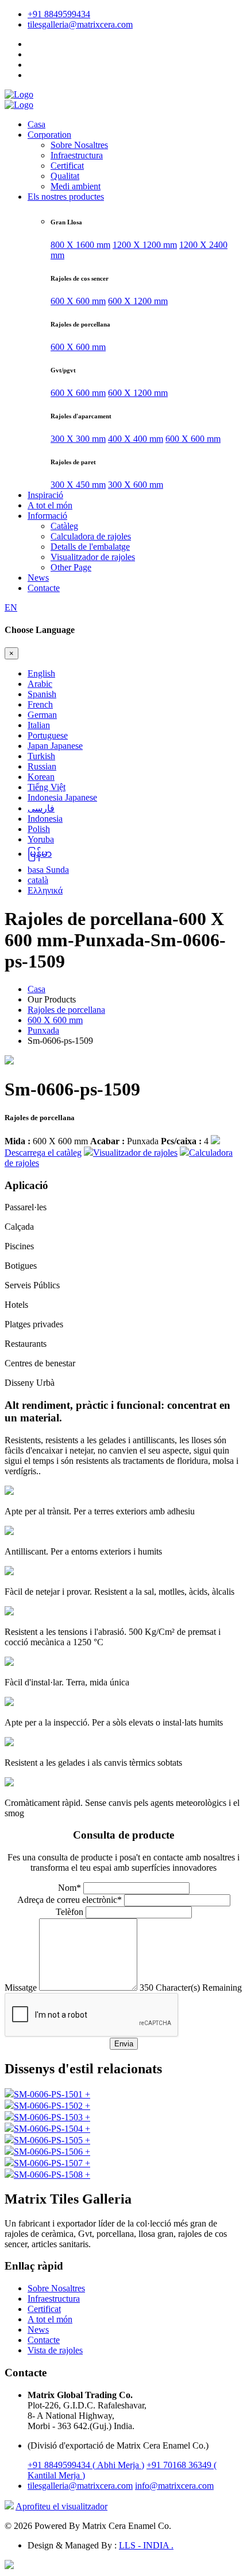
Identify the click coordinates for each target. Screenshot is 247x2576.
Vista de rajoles (55, 2350)
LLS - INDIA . (146, 2545)
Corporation (49, 135)
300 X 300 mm (78, 439)
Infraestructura (77, 155)
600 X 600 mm (78, 301)
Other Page (71, 567)
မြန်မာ (40, 854)
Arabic (40, 684)
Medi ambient (76, 186)
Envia (124, 2044)
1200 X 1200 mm (145, 245)
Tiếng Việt (47, 787)
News (38, 578)
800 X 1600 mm (80, 245)
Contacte (44, 588)
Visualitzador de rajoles (93, 557)
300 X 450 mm (78, 485)
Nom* (70, 1888)
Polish (39, 829)
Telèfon (70, 1912)
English (41, 673)
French (40, 704)
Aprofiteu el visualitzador (61, 2506)
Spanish (42, 694)
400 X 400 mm (136, 439)
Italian (39, 725)
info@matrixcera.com (174, 2486)
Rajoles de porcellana (66, 1010)
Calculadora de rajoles (91, 536)
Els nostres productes (66, 197)
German (42, 715)
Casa (36, 124)
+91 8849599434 (59, 14)
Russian (42, 766)
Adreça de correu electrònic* (70, 1900)
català (38, 880)
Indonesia (45, 819)
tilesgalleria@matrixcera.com (80, 24)
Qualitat (65, 176)
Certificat (67, 166)
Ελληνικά (45, 890)
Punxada (43, 1030)
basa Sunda (48, 870)
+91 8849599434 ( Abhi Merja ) (86, 2465)
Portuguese (48, 735)
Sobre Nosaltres (79, 145)
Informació (47, 516)
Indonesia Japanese (62, 797)
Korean (41, 777)
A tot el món (50, 505)
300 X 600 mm (136, 485)
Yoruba (41, 839)
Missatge (21, 1988)
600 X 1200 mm (138, 301)
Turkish (41, 756)
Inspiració (45, 495)
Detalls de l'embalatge (90, 547)
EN (11, 607)
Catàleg (64, 526)
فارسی (41, 808)
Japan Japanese (55, 746)
